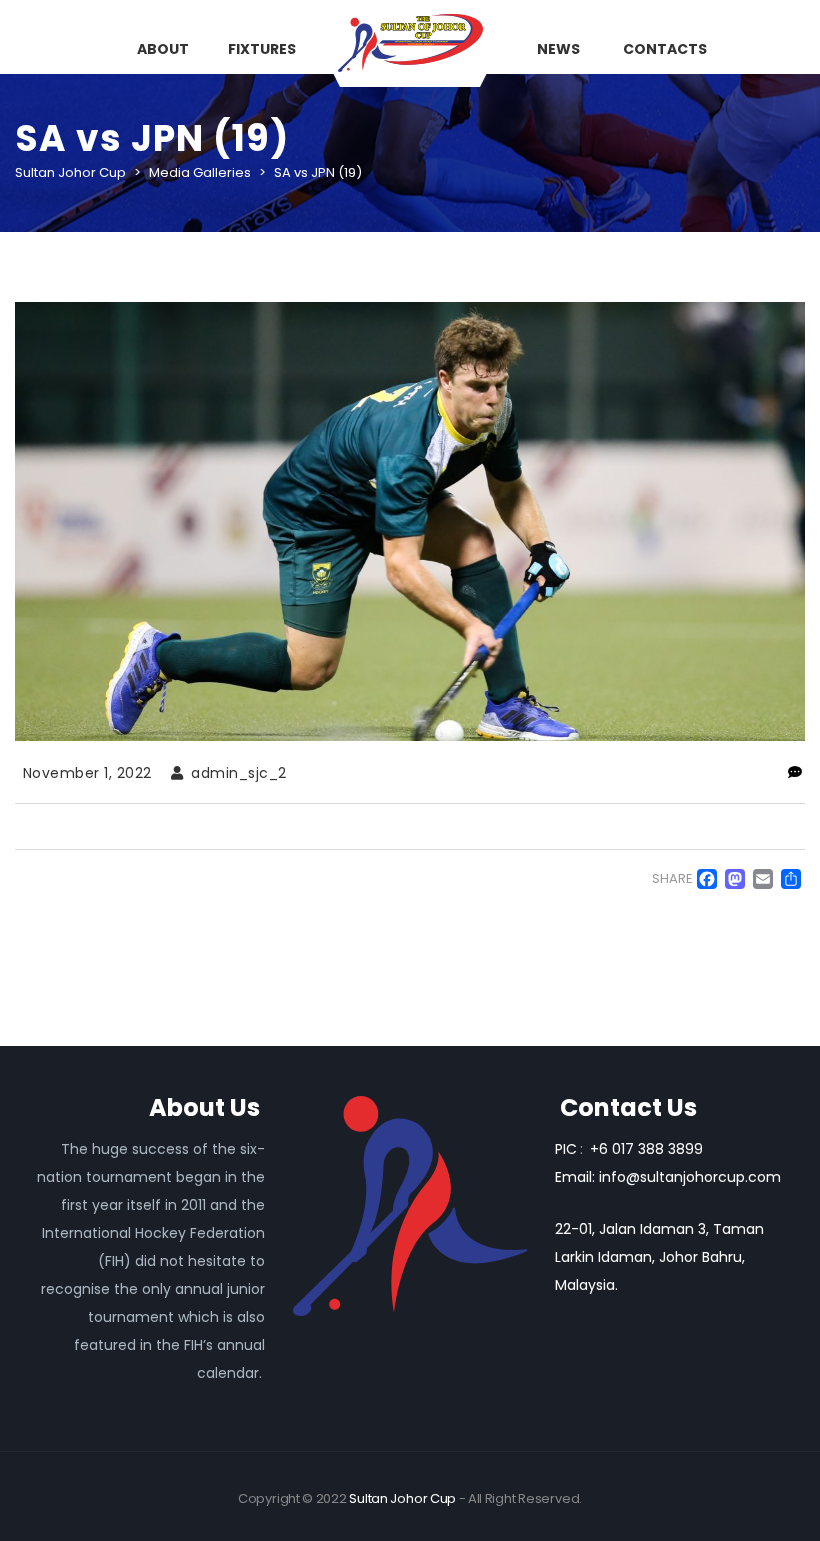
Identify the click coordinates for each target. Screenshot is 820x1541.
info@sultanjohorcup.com (690, 1177)
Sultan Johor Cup (402, 1498)
